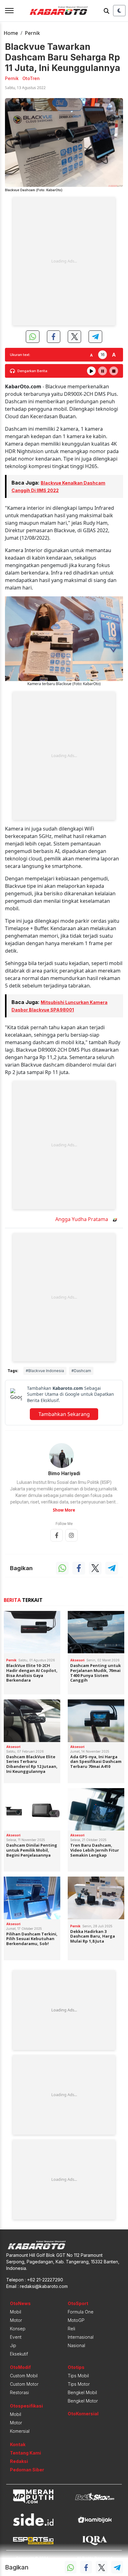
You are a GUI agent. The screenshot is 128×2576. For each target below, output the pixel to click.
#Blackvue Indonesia (45, 1371)
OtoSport (78, 2303)
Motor (16, 2320)
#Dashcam (81, 1371)
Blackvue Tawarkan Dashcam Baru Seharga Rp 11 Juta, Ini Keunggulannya (63, 57)
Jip (13, 2345)
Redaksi (19, 2461)
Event (16, 2337)
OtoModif (20, 2367)
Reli (71, 2329)
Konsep (18, 2329)
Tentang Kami (25, 2453)
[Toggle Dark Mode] (119, 11)
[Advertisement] (64, 261)
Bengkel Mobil (82, 2392)
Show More (64, 1510)
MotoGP (76, 2320)
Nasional (76, 2345)
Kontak (18, 2444)
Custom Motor (24, 2384)
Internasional (81, 2337)
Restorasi (19, 2392)
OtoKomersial (83, 2414)
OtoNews (20, 2303)
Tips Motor (79, 2384)
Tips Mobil (78, 2376)
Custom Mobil (24, 2376)
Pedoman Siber (27, 2470)
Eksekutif (19, 2354)
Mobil (16, 2312)
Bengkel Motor (83, 2401)
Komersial (20, 2431)
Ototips (76, 2367)
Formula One (81, 2312)
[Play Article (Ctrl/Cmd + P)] (91, 371)
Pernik (32, 33)
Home (11, 33)
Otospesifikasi (26, 2406)
